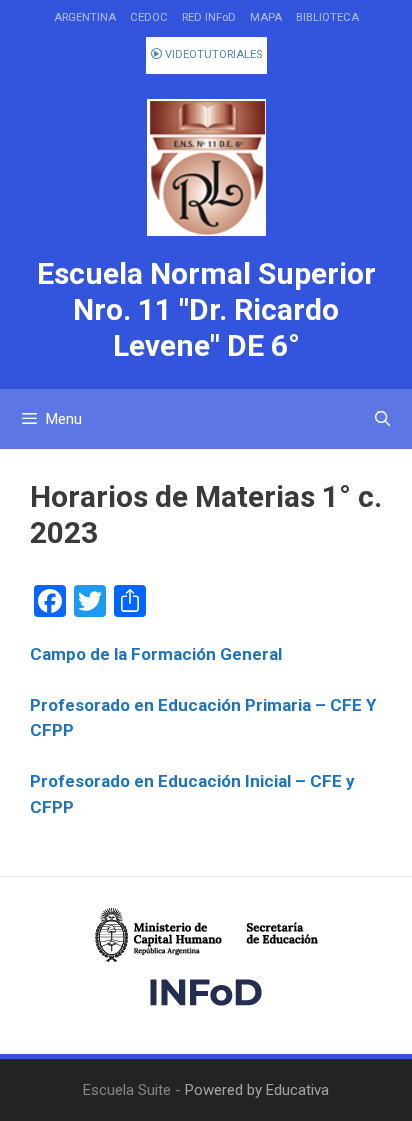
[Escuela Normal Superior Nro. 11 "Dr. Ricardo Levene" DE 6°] (206, 167)
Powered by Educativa (257, 1090)
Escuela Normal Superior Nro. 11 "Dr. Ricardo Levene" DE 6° (206, 309)
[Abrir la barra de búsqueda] (382, 419)
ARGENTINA (85, 17)
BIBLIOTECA (327, 17)
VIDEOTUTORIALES (212, 54)
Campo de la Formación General (156, 654)
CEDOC (149, 17)
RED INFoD (209, 17)
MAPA (266, 17)
